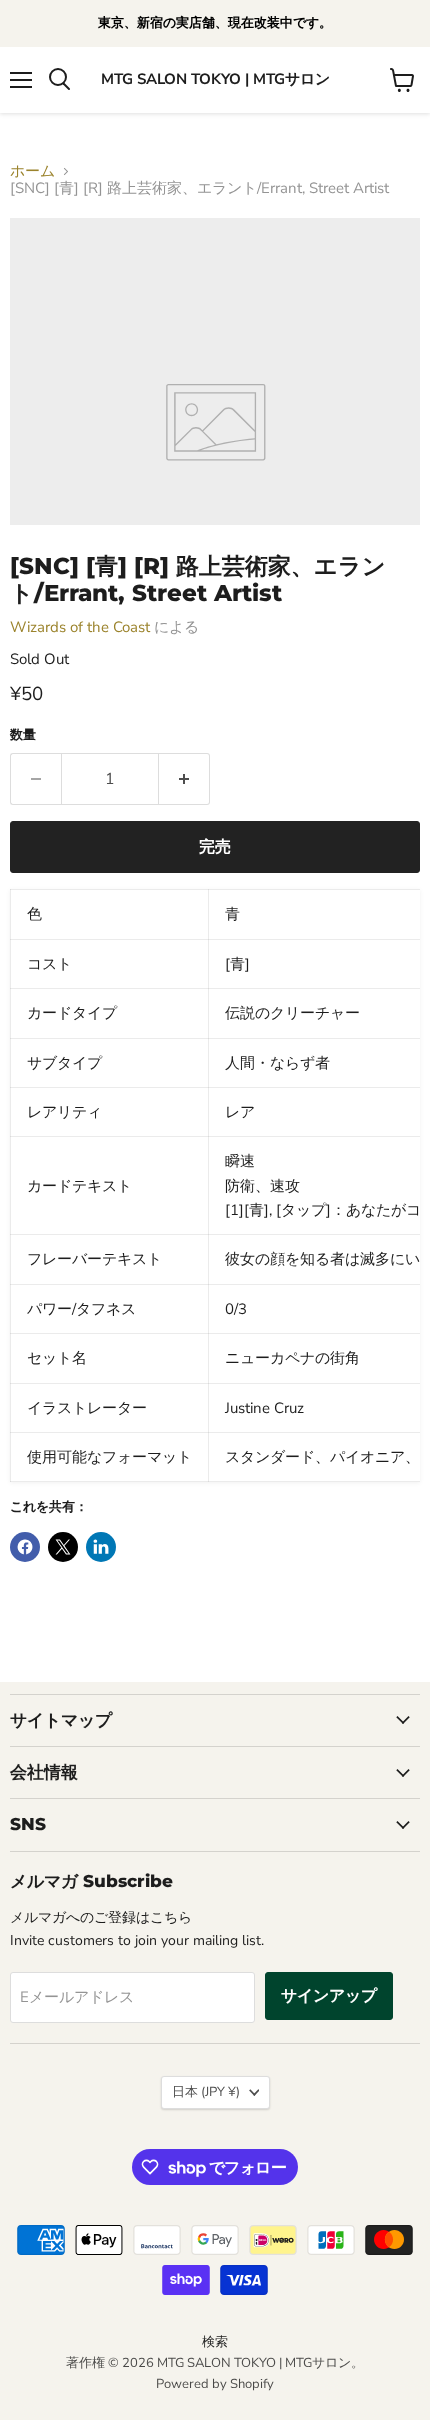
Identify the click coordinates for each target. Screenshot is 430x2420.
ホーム (32, 171)
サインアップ (329, 1996)
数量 (23, 735)
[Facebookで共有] (25, 1547)
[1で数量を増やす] (184, 779)
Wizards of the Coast (80, 627)
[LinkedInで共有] (101, 1547)
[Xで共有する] (63, 1547)
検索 (215, 2342)
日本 (206, 2092)
